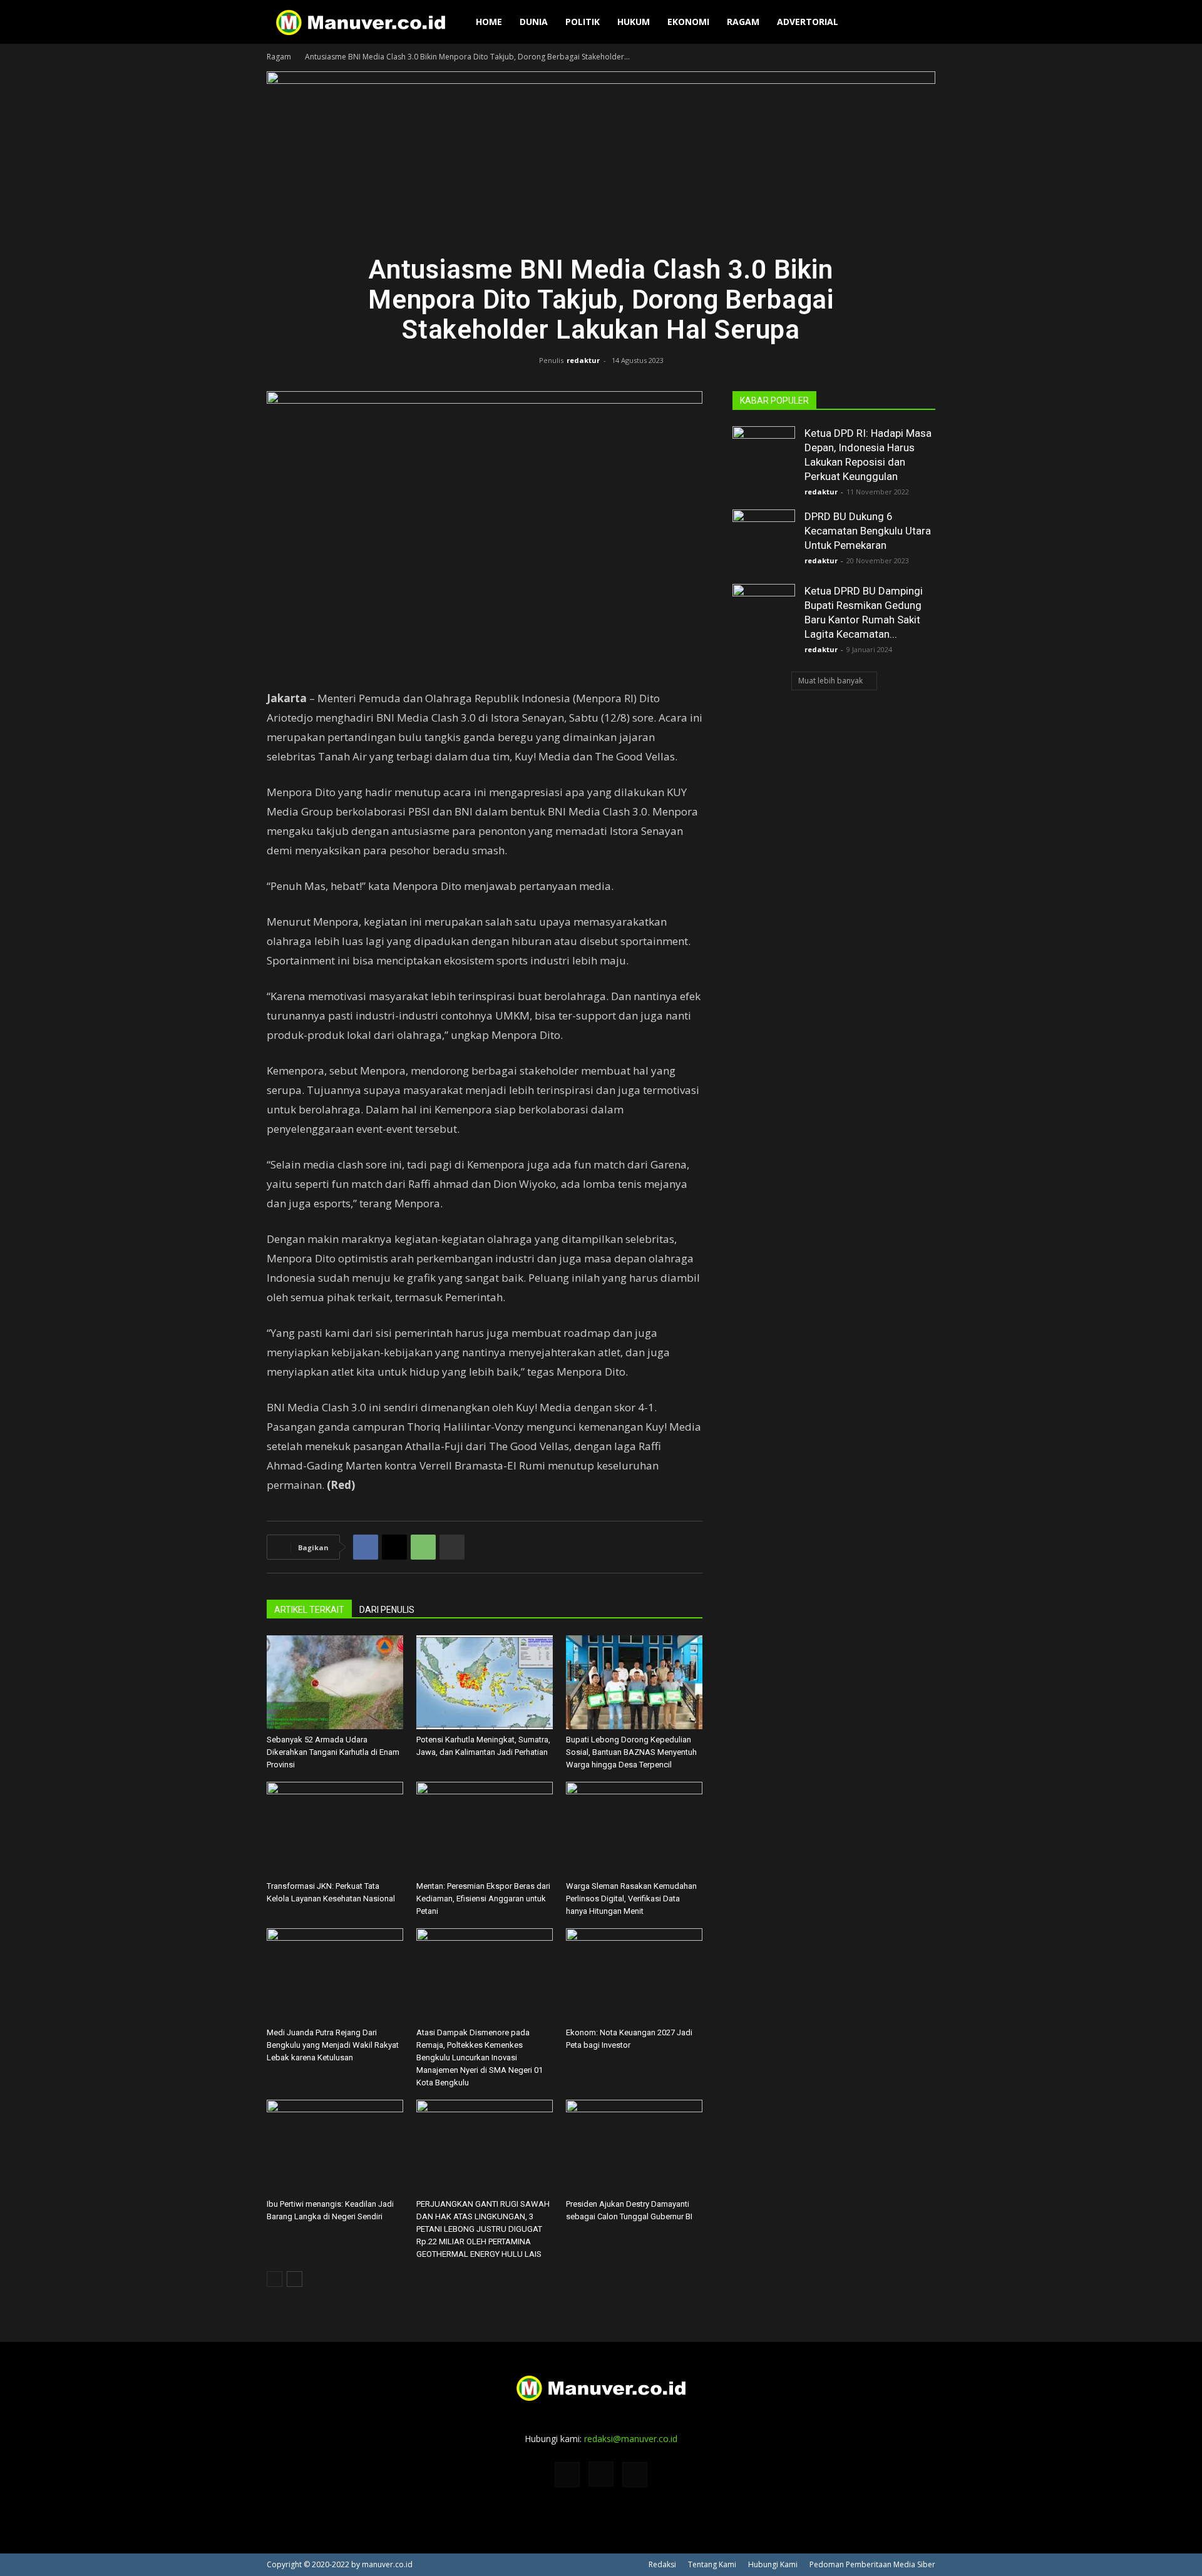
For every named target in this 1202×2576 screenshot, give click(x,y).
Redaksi (662, 2564)
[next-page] (295, 2279)
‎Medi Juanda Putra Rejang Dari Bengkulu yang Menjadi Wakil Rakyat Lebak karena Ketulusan (333, 2045)
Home (489, 22)
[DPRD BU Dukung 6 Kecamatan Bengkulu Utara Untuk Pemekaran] (764, 541)
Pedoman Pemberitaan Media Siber (872, 2564)
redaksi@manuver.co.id (631, 2439)
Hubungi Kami (773, 2564)
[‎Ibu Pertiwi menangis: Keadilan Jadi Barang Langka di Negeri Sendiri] (335, 2147)
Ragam (743, 22)
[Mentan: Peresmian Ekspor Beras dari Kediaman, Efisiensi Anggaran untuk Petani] (485, 1829)
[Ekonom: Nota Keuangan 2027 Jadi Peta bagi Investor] (634, 1975)
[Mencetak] (452, 1547)
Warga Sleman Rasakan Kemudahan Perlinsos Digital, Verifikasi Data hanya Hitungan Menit (631, 1899)
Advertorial (808, 22)
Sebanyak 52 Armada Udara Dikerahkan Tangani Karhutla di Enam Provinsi (333, 1752)
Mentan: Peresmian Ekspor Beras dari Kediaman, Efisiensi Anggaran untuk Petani (483, 1899)
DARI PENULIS (387, 1610)
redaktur (583, 360)
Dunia (534, 22)
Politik (583, 22)
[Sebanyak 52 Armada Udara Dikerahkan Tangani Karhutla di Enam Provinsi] (335, 1682)
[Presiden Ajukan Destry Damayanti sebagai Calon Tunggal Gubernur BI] (634, 2147)
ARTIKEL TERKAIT (309, 1610)
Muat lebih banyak (830, 681)
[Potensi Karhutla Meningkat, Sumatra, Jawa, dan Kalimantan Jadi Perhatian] (485, 1682)
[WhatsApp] (423, 1547)
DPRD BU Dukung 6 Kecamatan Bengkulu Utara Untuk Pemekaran (868, 531)
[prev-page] (275, 2279)
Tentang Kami (712, 2564)
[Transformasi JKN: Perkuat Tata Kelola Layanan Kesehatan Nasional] (335, 1829)
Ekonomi (688, 22)
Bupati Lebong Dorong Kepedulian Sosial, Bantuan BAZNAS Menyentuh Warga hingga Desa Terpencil (631, 1752)
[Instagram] (601, 2474)
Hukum (634, 22)
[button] (920, 23)
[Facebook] (366, 1547)
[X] (394, 1547)
